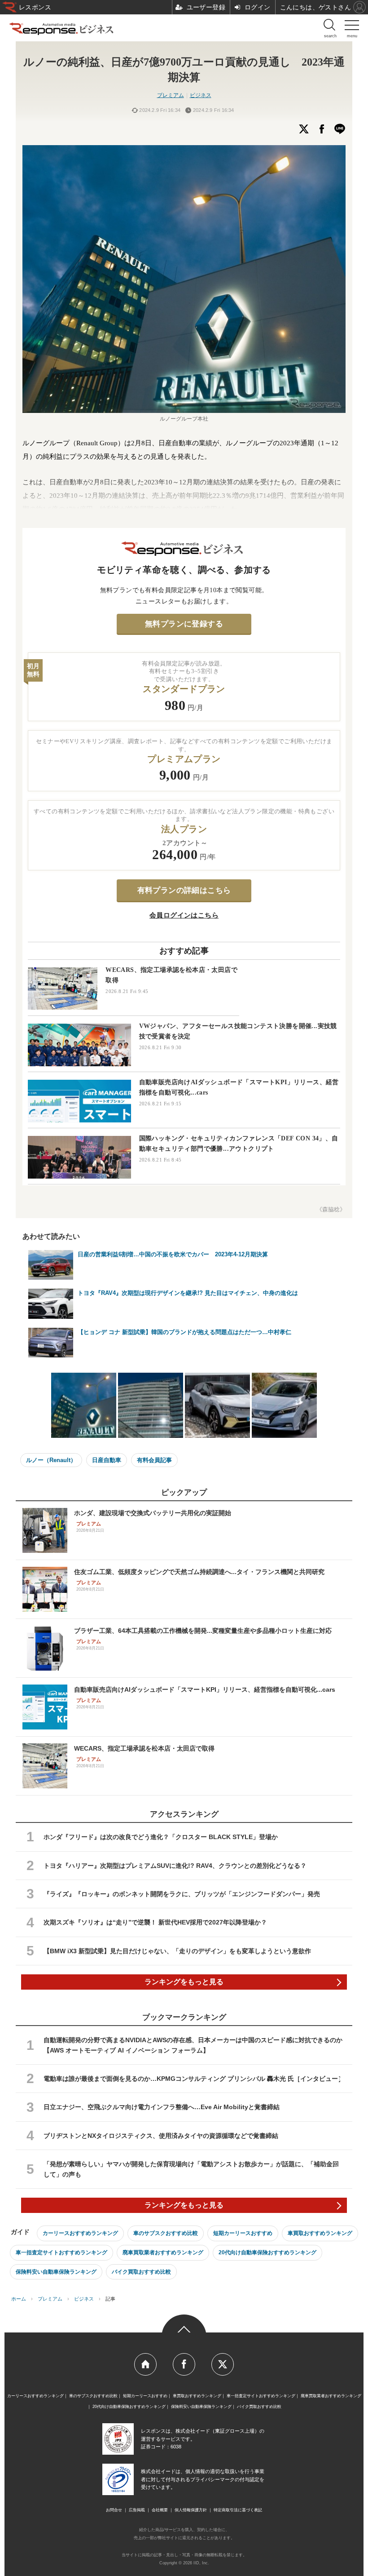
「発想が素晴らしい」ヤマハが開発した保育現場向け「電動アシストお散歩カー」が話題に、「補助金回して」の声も (191, 2169)
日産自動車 (107, 1460)
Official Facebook (184, 2364)
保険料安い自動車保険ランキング (56, 2272)
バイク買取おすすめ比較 (141, 2272)
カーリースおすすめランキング (80, 2233)
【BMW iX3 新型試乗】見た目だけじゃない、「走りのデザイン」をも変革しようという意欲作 (177, 1951)
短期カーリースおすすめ (243, 2233)
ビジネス (201, 95)
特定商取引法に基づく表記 (238, 2510)
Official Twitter (223, 2364)
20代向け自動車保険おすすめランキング (267, 2252)
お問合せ (114, 2510)
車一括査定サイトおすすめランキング (61, 2252)
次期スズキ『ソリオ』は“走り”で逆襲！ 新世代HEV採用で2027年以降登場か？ (155, 1922)
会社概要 (160, 2510)
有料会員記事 (154, 1460)
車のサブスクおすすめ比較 (166, 2233)
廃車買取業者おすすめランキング (163, 2252)
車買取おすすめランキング (320, 2233)
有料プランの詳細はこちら (184, 890)
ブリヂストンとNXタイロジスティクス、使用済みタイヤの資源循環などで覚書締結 (161, 2136)
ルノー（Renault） (51, 1460)
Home (145, 2364)
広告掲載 (137, 2510)
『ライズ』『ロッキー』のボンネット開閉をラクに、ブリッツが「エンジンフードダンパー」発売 (182, 1894)
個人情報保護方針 (191, 2510)
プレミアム (171, 95)
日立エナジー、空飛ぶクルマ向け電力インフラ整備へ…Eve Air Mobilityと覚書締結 (162, 2107)
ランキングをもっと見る (184, 1982)
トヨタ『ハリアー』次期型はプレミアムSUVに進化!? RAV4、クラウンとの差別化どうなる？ (175, 1866)
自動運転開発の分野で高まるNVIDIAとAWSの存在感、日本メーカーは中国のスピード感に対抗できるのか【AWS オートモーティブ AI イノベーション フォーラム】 (193, 2045)
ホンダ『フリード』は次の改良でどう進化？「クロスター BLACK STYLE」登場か (161, 1837)
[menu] (352, 27)
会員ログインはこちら (184, 915)
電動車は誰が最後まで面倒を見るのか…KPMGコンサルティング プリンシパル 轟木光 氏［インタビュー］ (194, 2079)
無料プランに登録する (184, 624)
